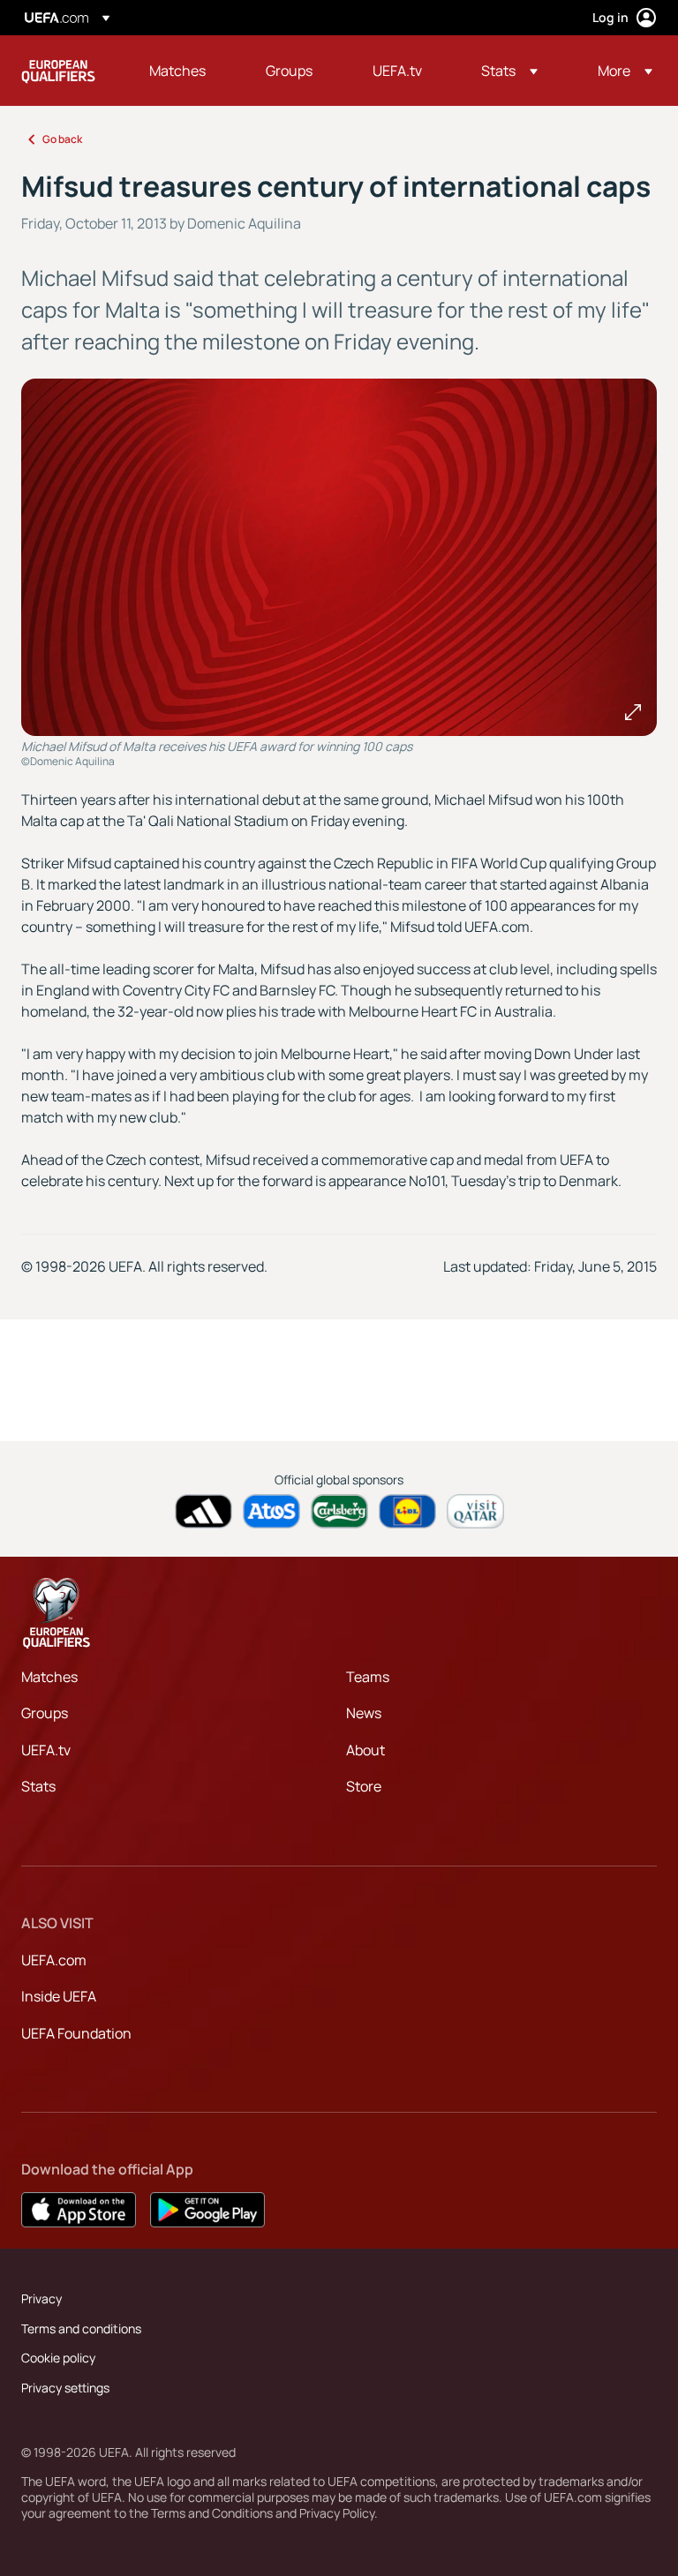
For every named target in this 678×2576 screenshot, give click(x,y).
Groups (45, 1713)
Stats (38, 1786)
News (364, 1713)
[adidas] (203, 1511)
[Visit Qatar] (475, 1511)
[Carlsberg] (339, 1511)
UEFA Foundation (76, 2033)
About (365, 1750)
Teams (368, 1677)
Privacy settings (65, 2388)
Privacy (41, 2298)
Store (364, 1786)
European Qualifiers (58, 71)
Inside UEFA (59, 1996)
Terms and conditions (81, 2328)
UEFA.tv (46, 1750)
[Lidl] (407, 1511)
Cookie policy (58, 2358)
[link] (177, 71)
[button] (509, 71)
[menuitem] (185, 71)
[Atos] (271, 1511)
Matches (49, 1677)
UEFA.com (54, 1960)
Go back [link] (62, 139)
